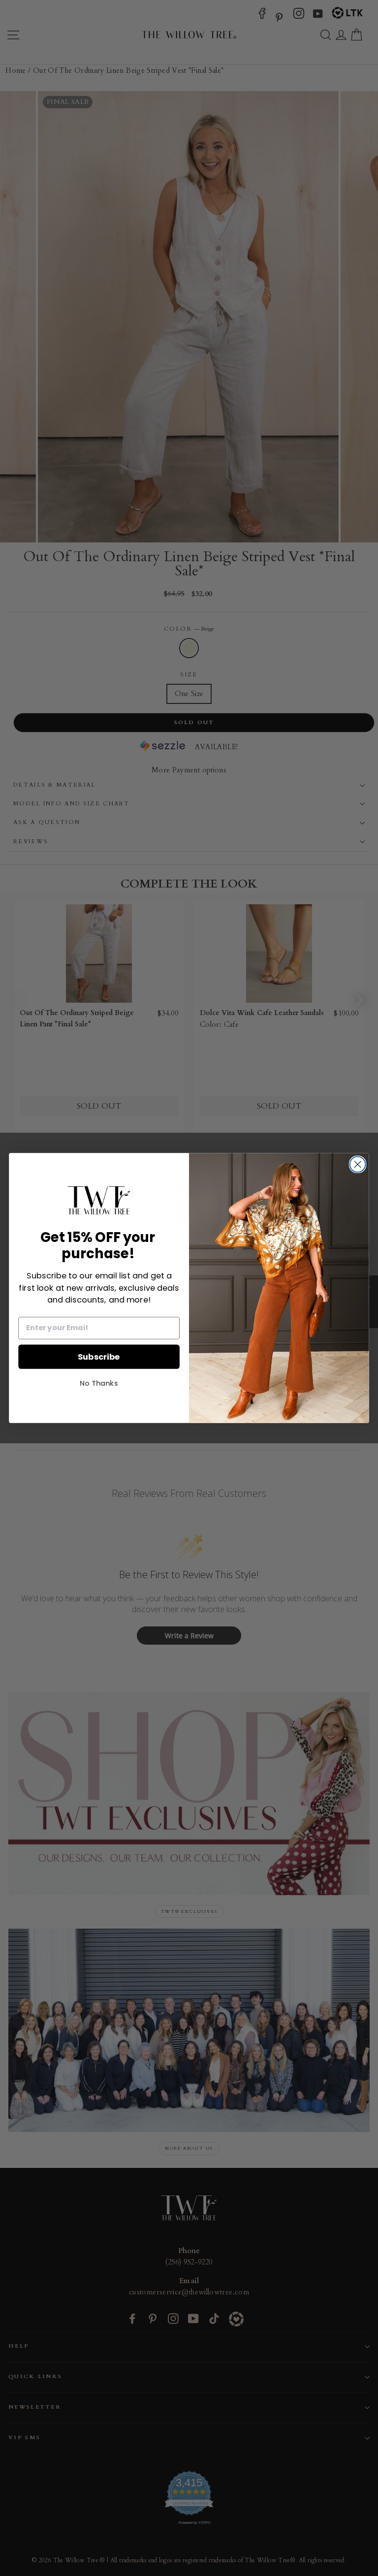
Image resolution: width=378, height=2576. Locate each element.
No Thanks (99, 1383)
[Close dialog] (358, 1164)
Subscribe (99, 1356)
